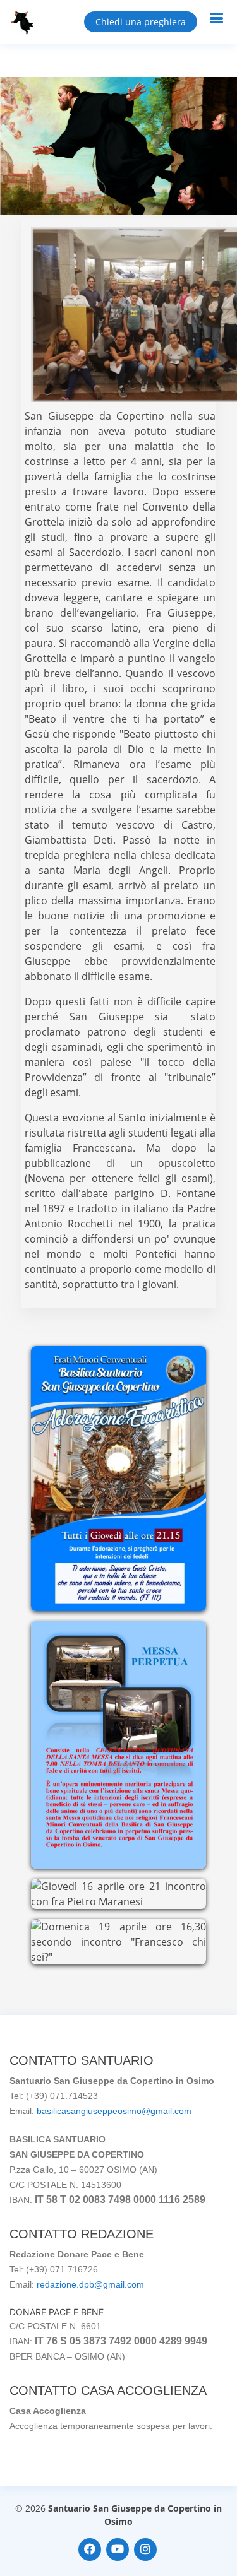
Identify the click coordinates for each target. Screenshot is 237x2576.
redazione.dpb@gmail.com (90, 2284)
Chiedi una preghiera (141, 22)
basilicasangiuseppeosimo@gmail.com (114, 2111)
